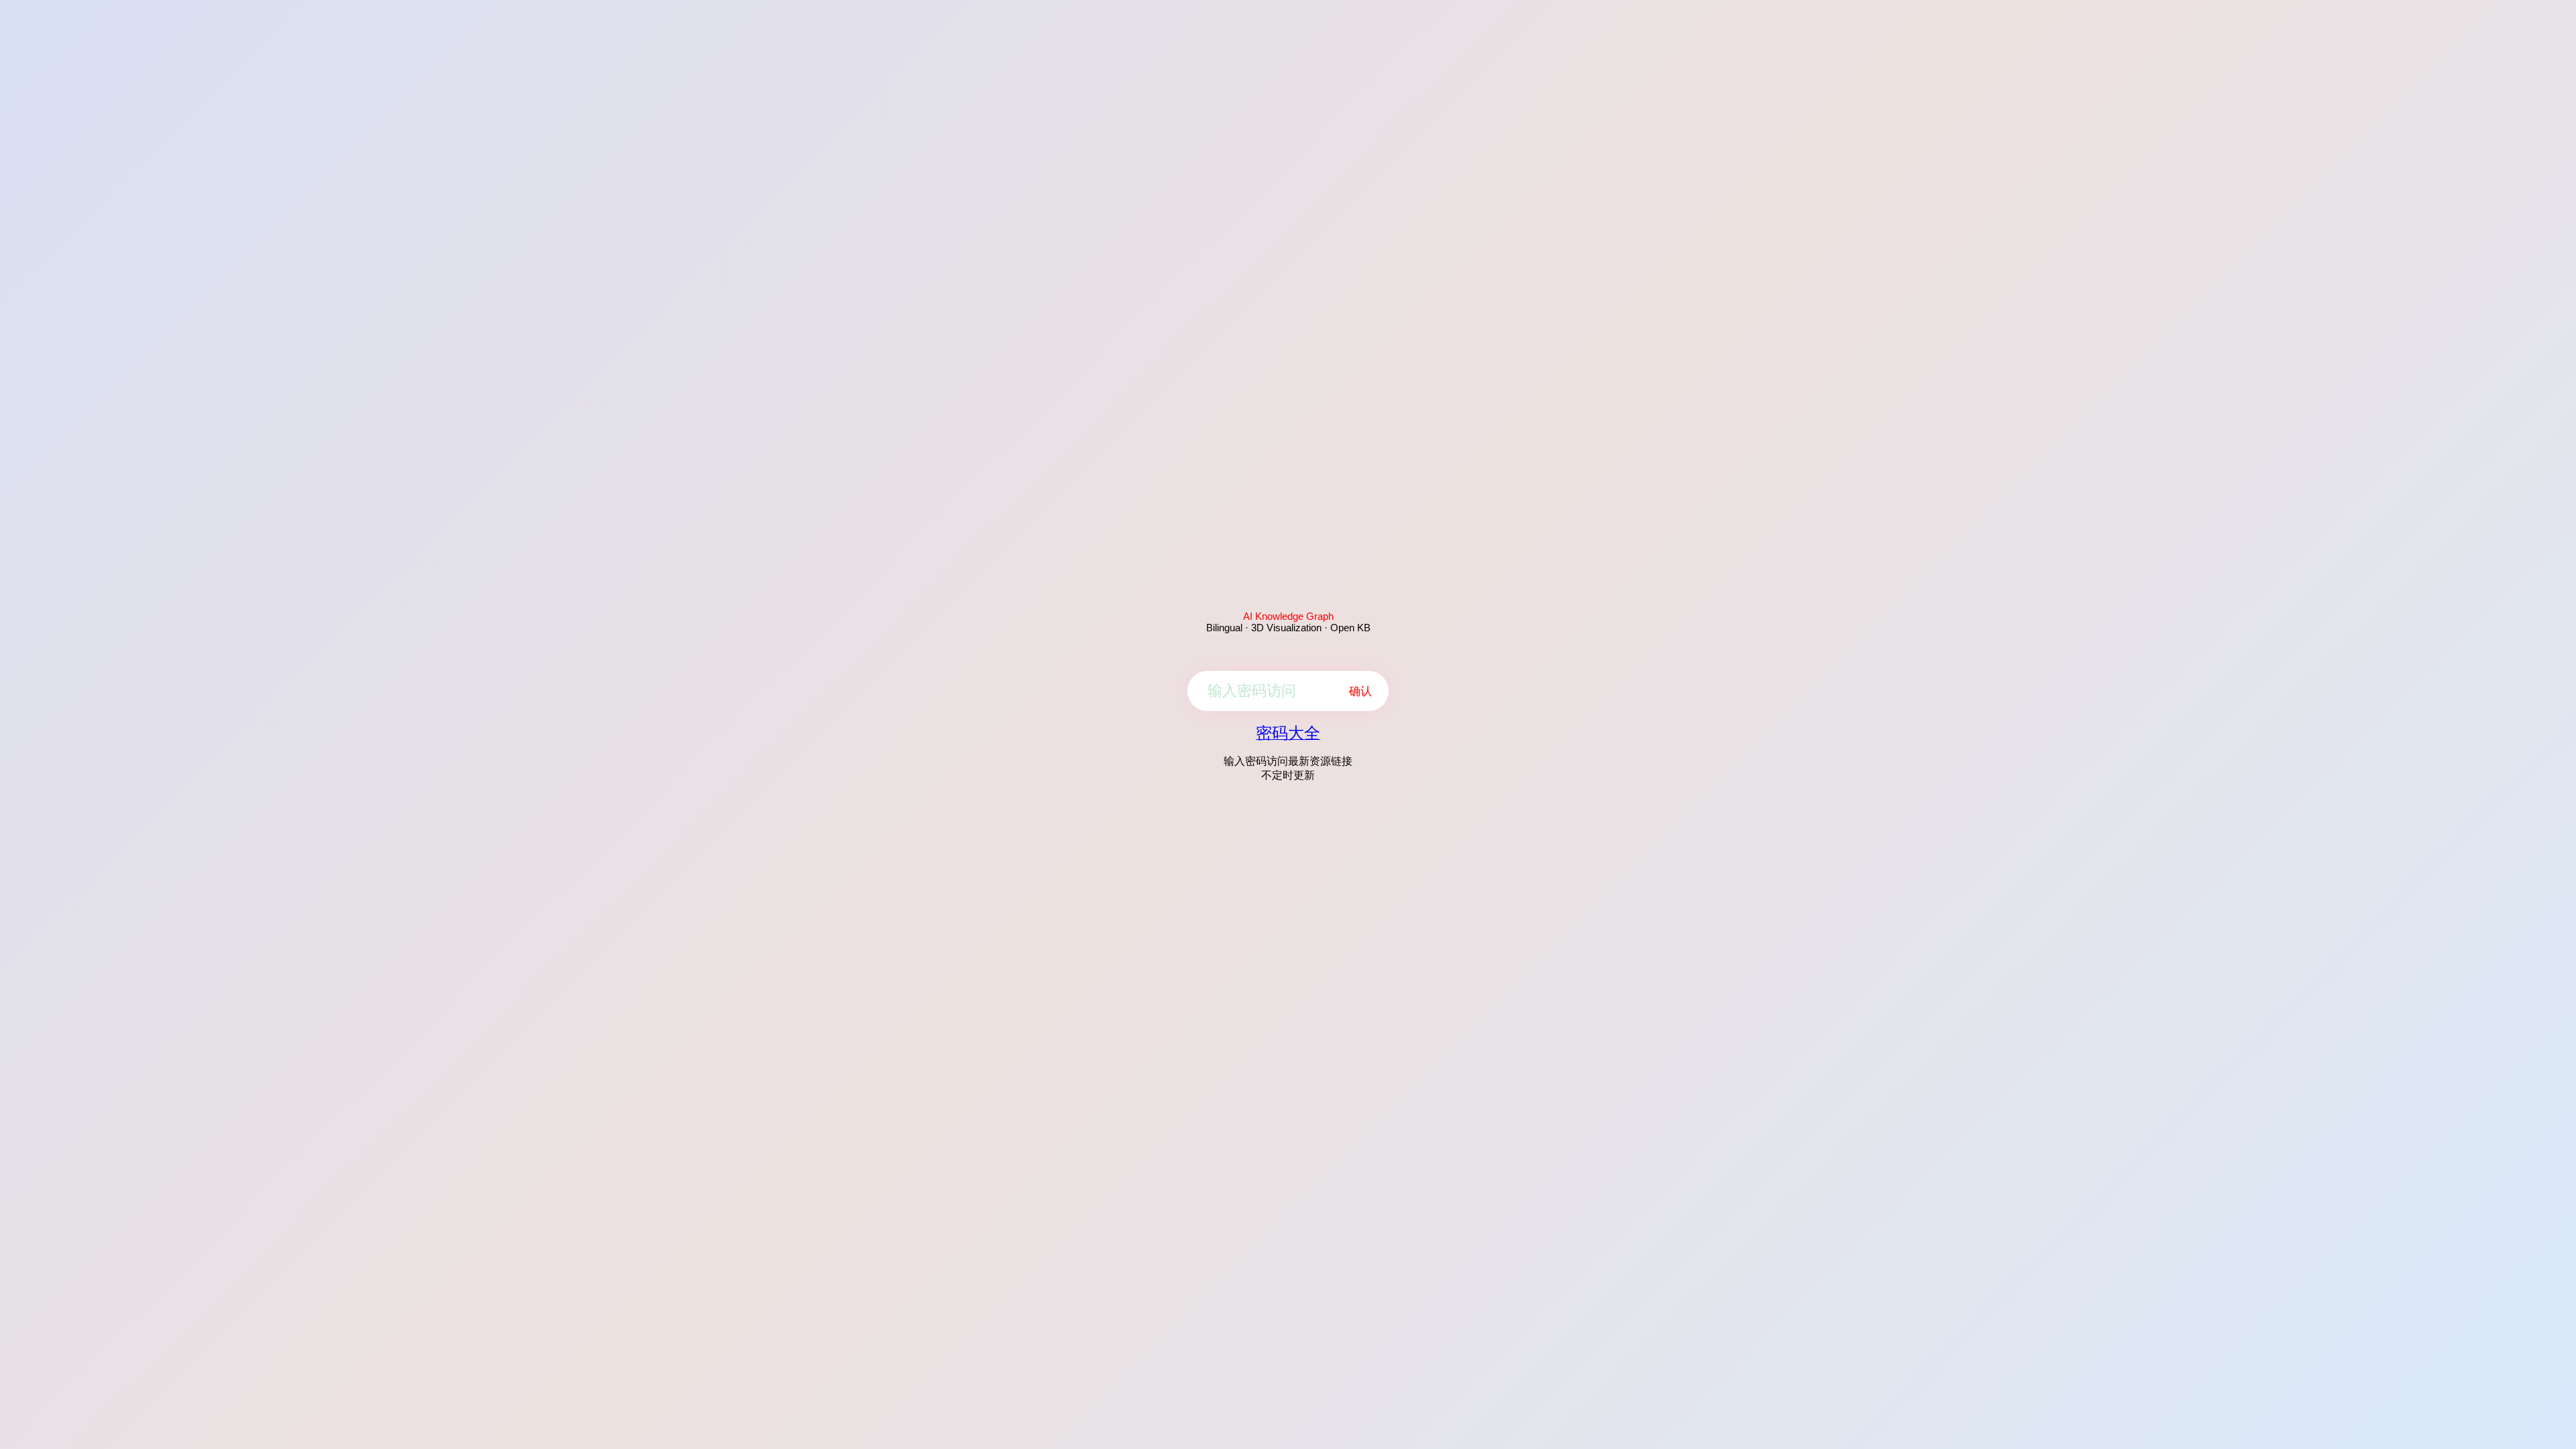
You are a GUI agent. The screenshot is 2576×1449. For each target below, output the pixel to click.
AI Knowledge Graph (1288, 616)
